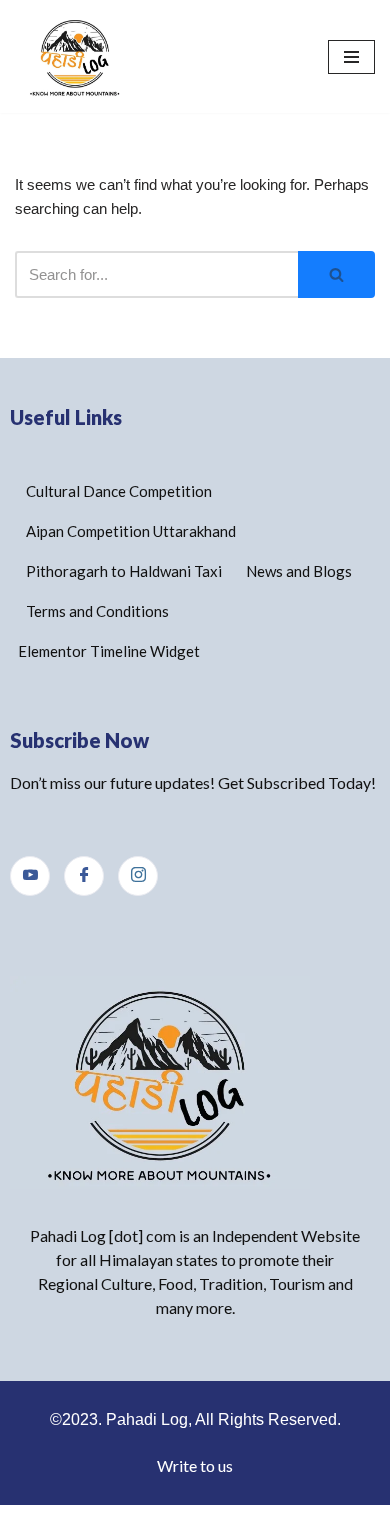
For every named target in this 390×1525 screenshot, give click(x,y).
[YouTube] (30, 876)
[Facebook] (84, 876)
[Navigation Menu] (351, 57)
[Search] (336, 274)
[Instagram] (138, 876)
